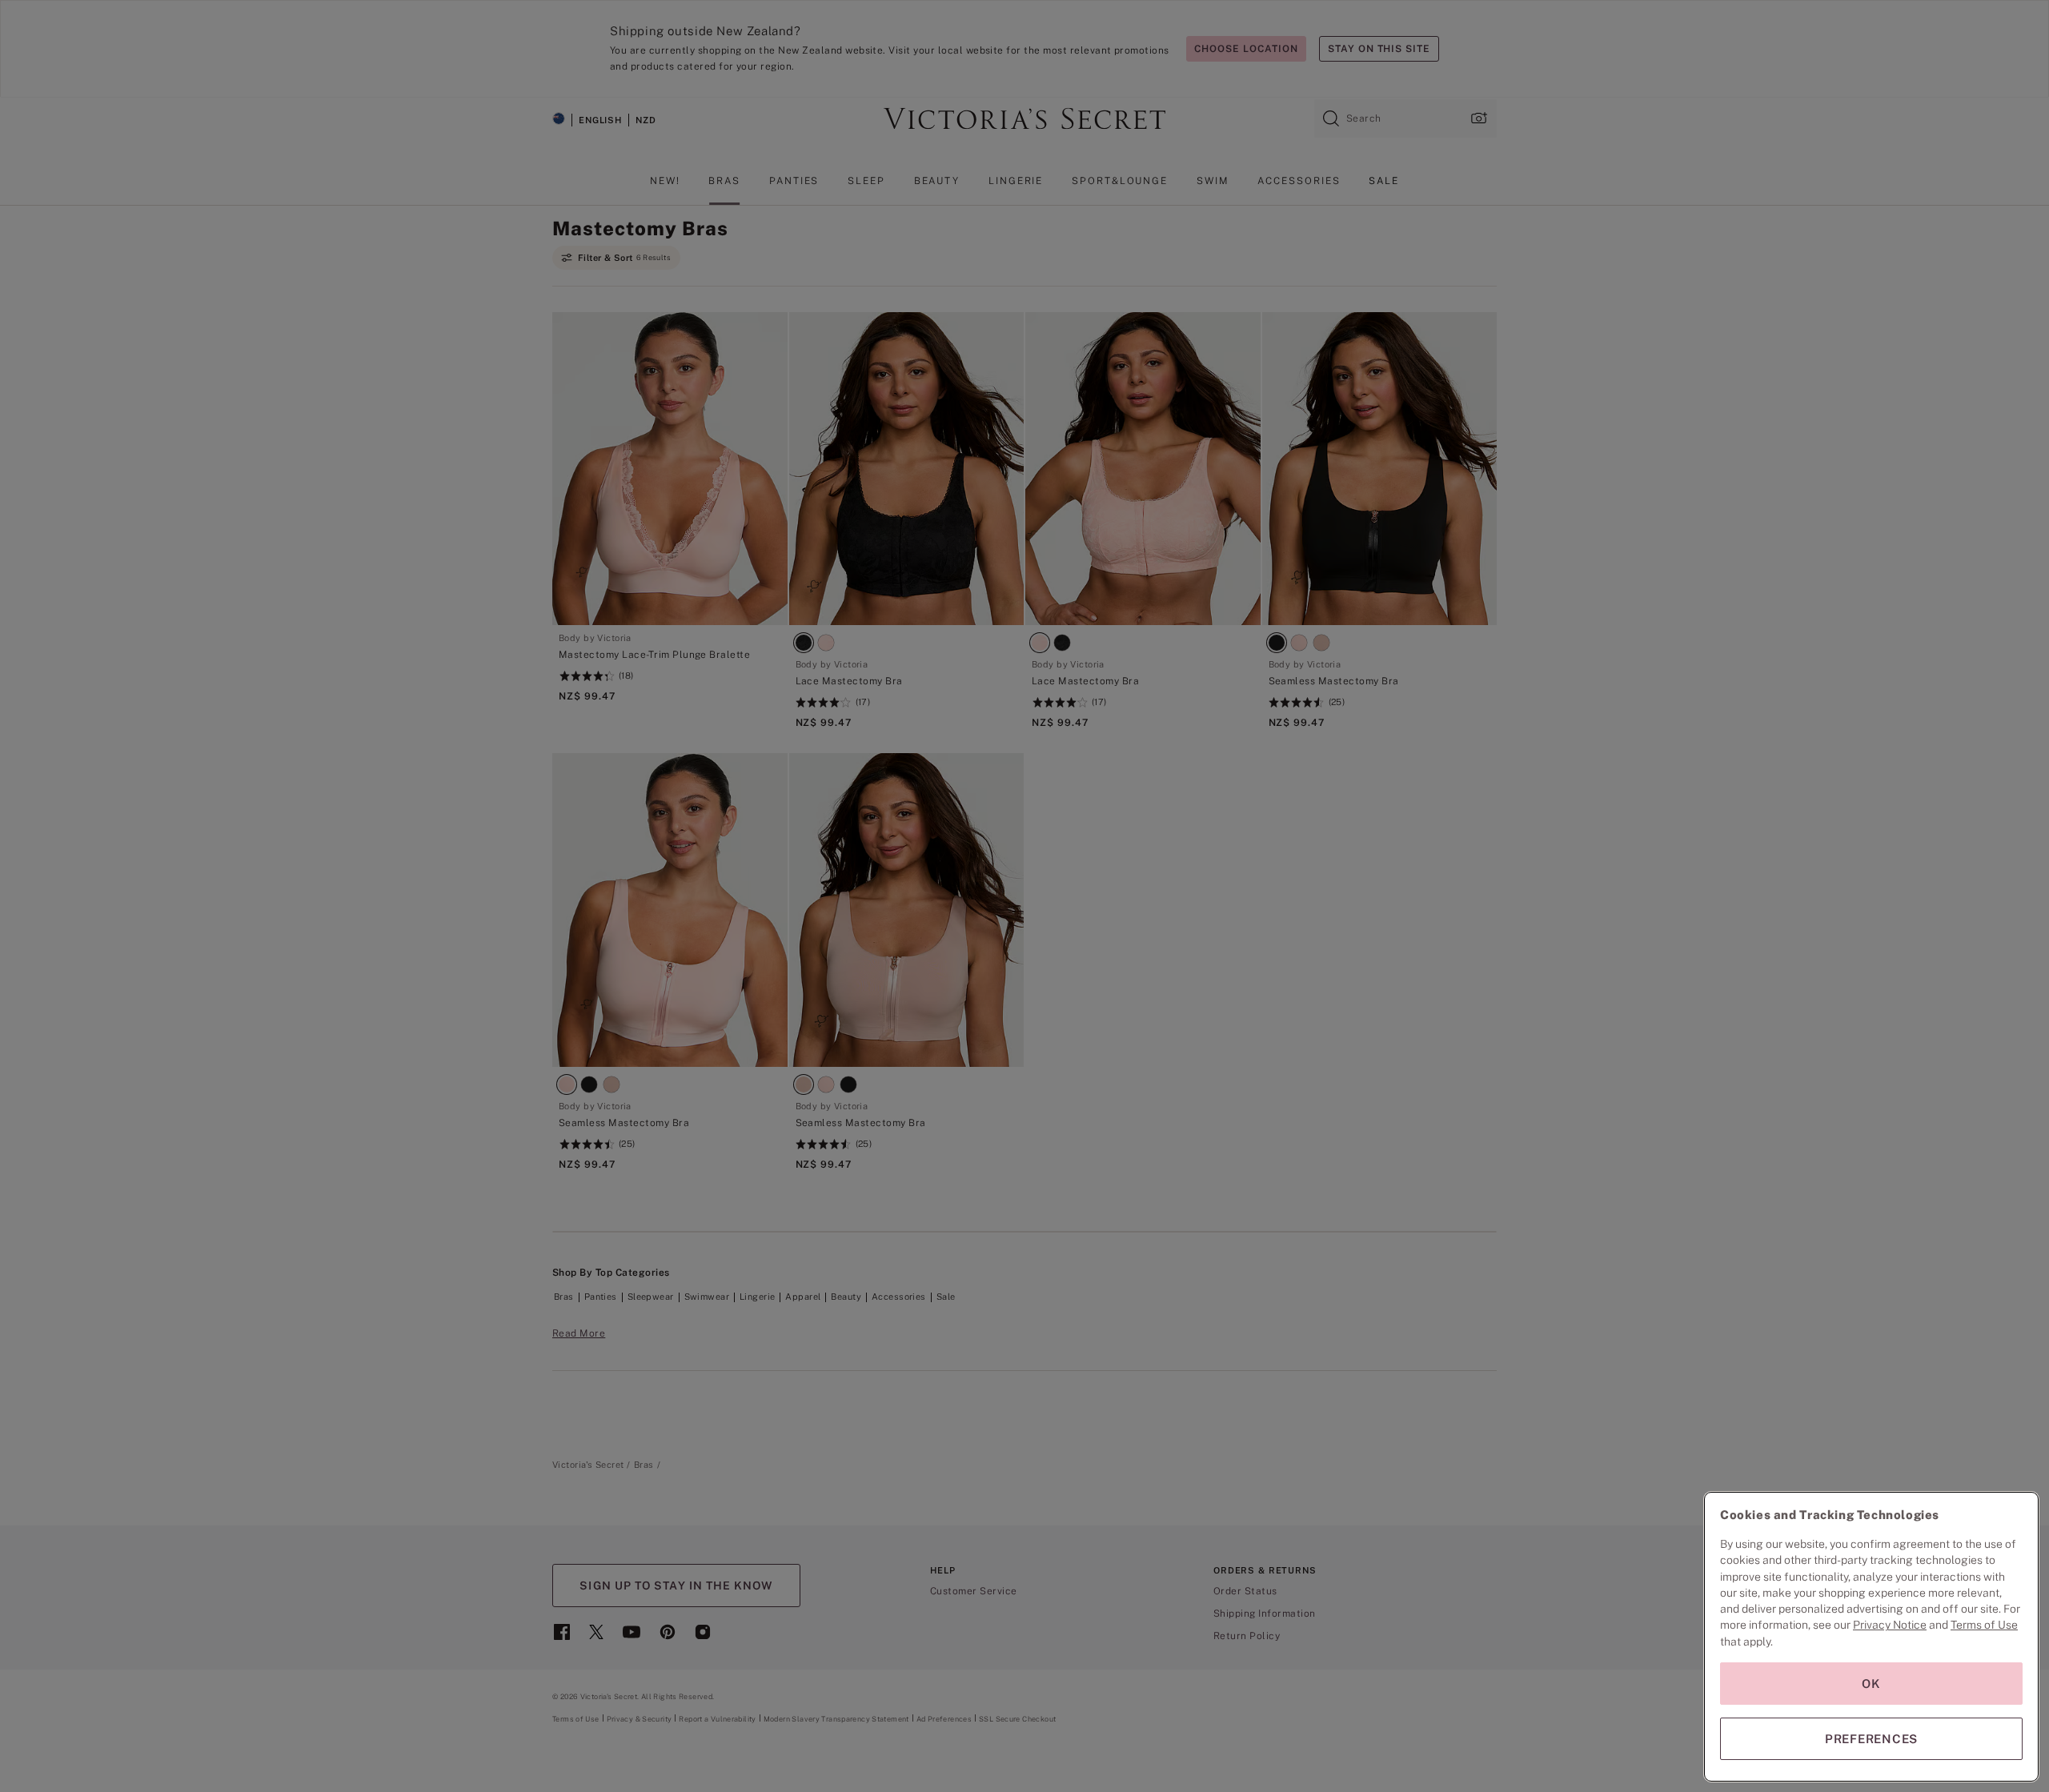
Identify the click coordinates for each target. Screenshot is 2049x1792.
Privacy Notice (1890, 1625)
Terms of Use (1984, 1625)
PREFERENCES (1871, 1739)
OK (1871, 1684)
